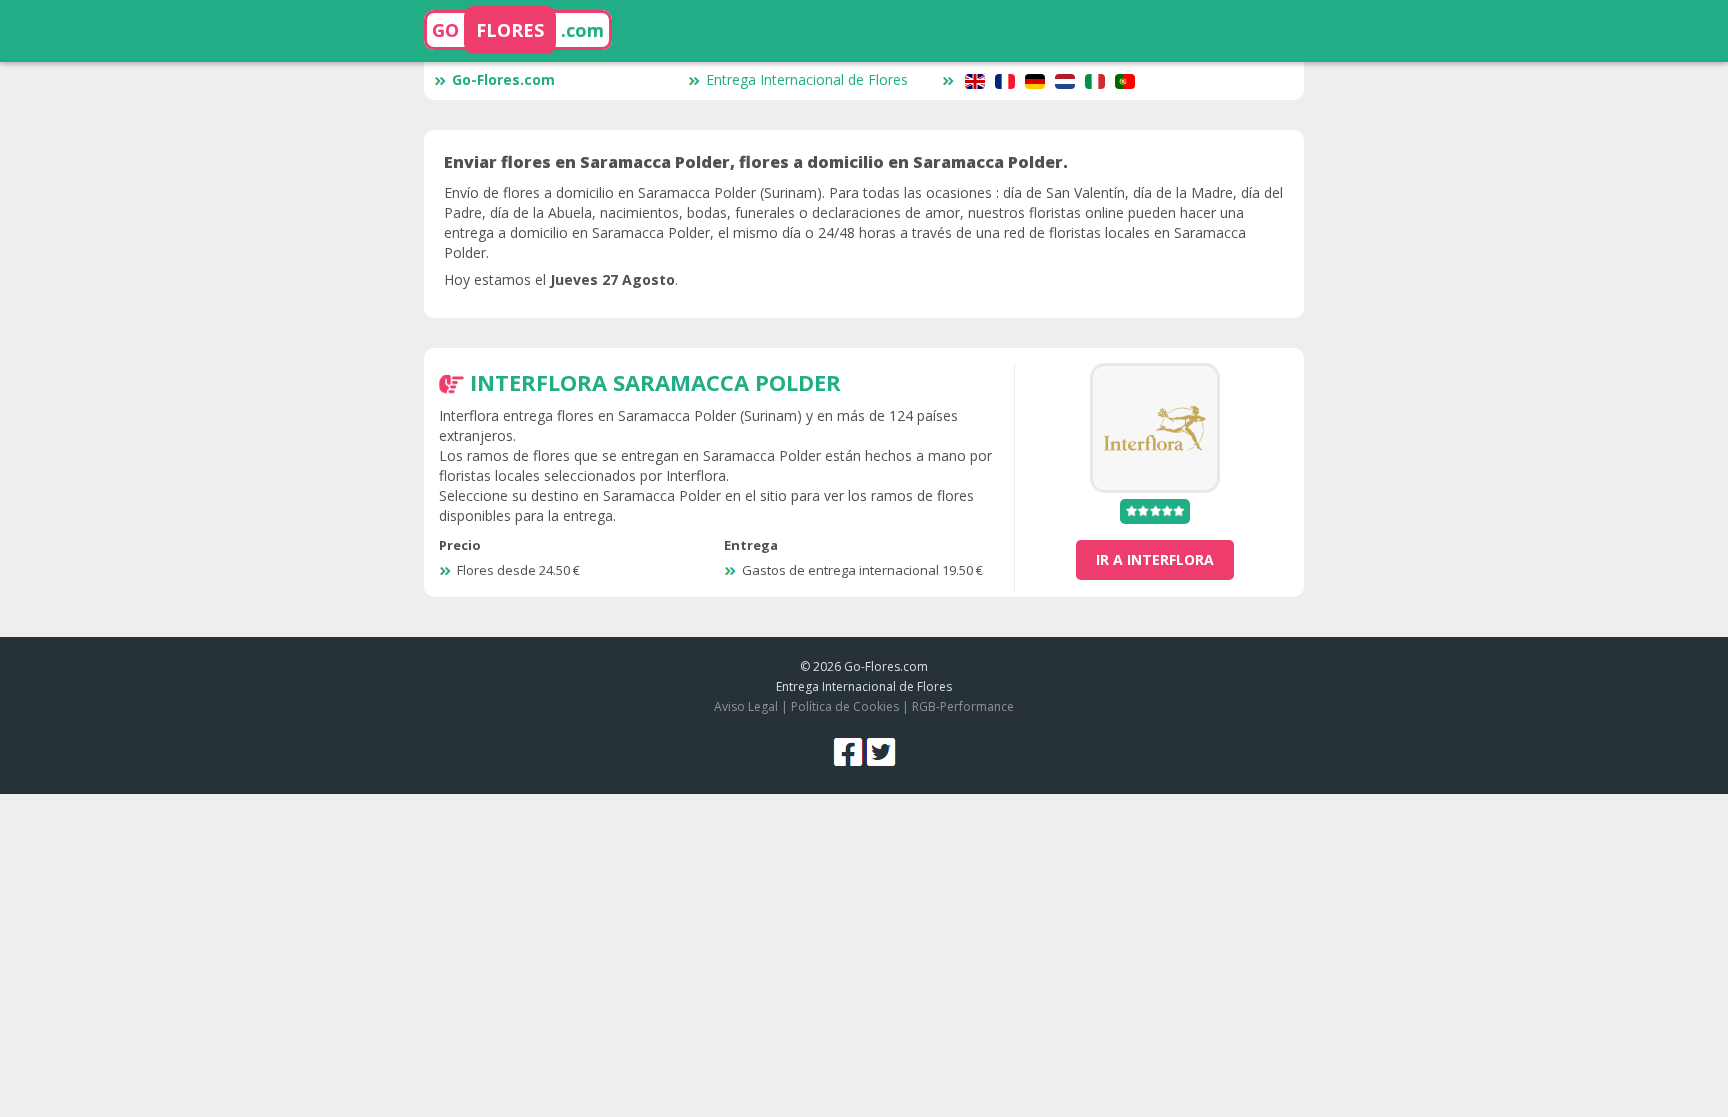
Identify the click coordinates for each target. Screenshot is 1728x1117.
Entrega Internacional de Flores (807, 79)
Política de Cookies (845, 706)
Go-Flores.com (503, 79)
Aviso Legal (746, 706)
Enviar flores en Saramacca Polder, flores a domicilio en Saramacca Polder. (756, 162)
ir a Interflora (1155, 559)
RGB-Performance (963, 706)
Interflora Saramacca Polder (655, 382)
